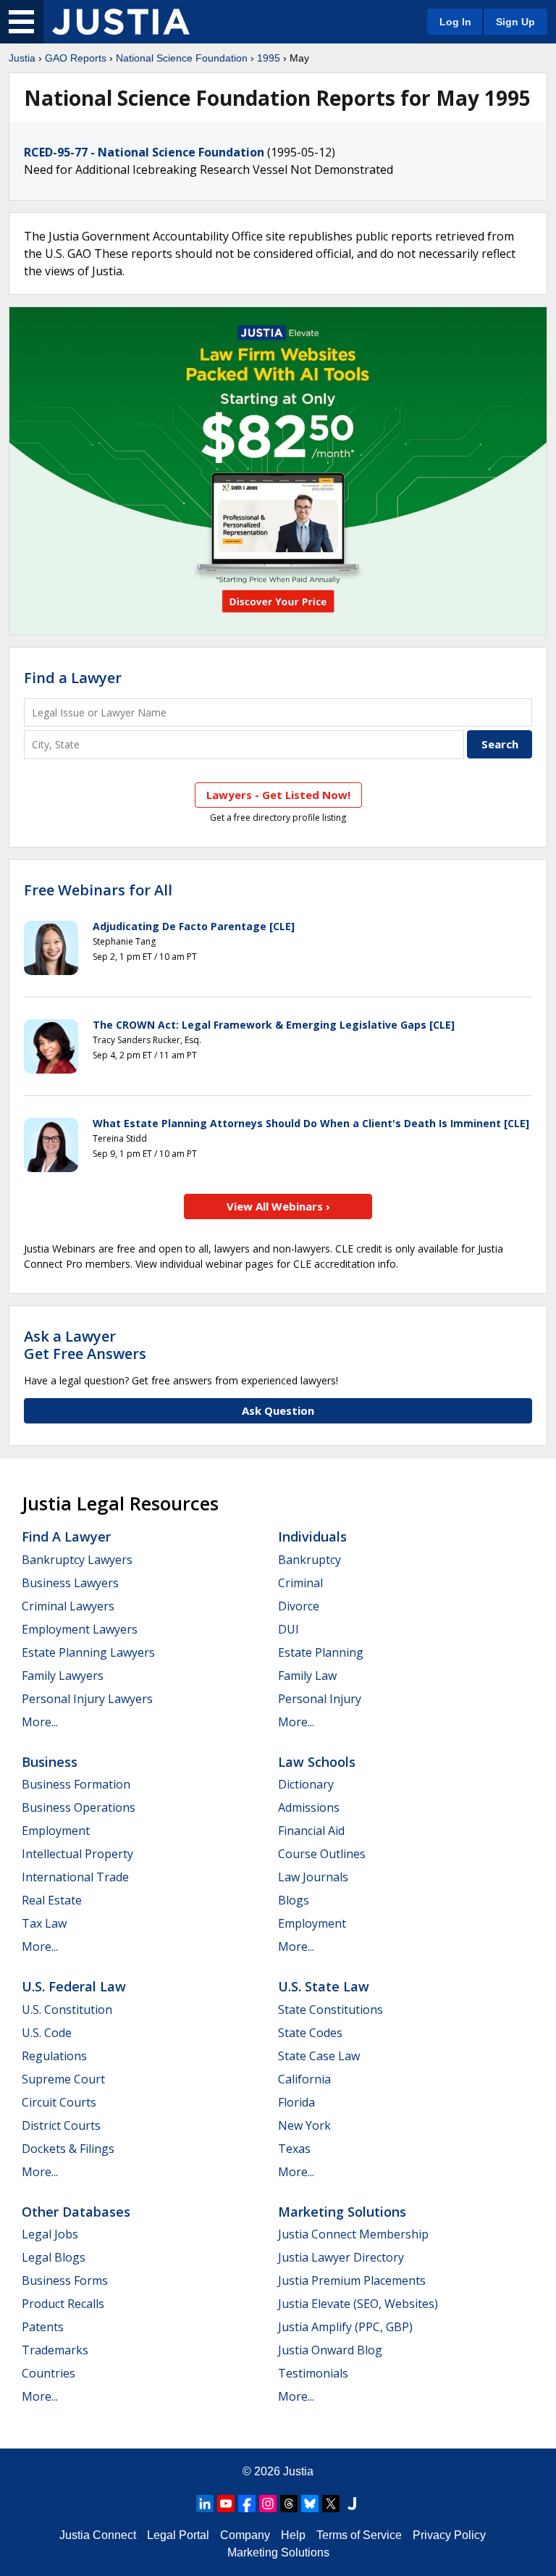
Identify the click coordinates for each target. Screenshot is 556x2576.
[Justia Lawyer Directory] (352, 2504)
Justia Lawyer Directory (341, 2257)
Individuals (312, 1536)
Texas (294, 2149)
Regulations (54, 2056)
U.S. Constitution (67, 2010)
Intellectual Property (77, 1854)
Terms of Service (359, 2535)
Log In (455, 22)
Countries (49, 2373)
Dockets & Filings (68, 2149)
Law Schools (317, 1762)
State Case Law (319, 2056)
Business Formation (76, 1784)
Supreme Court (63, 2079)
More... (40, 1722)
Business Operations (79, 1807)
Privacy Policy (449, 2535)
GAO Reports (76, 58)
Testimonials (313, 2373)
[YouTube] (226, 2504)
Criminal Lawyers (68, 1606)
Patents (43, 2327)
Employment (56, 1831)
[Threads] (289, 2504)
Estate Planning (321, 1652)
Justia (22, 58)
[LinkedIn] (205, 2504)
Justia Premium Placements (352, 2280)
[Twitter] (331, 2504)
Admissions (309, 1807)
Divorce (299, 1606)
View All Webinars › (278, 1206)
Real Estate (52, 1900)
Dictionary (306, 1784)
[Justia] (121, 22)
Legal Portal (178, 2535)
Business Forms (65, 2280)
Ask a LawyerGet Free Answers (85, 1345)
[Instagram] (268, 2504)
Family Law (307, 1676)
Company (245, 2535)
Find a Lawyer (73, 678)
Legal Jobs (50, 2234)
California (304, 2079)
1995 (269, 58)
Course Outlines (322, 1854)
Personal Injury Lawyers (87, 1699)
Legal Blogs (54, 2257)
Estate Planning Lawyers (88, 1652)
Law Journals (313, 1877)
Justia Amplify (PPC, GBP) (345, 2327)
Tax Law (44, 1923)
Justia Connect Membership (353, 2234)
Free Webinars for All (98, 890)
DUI (288, 1629)
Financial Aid (311, 1831)
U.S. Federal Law (74, 1986)
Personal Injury (320, 1699)
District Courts (61, 2125)
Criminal (300, 1583)
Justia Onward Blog (330, 2350)
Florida (296, 2102)
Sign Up (515, 22)
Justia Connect (98, 2535)
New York (304, 2125)
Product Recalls (63, 2304)
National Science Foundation (182, 58)
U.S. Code (47, 2033)
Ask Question (278, 1410)
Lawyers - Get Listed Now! (278, 795)
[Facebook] (247, 2504)
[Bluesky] (310, 2504)
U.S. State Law (324, 1986)
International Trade (75, 1877)
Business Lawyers (70, 1583)
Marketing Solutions (342, 2212)
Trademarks (55, 2350)
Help (293, 2535)
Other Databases (76, 2212)
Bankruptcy (309, 1560)
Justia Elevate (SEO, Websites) (358, 2304)
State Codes (310, 2033)
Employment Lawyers (80, 1629)
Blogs (294, 1900)
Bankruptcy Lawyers (77, 1560)
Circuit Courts (59, 2102)
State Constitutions (330, 2010)
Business (50, 1762)
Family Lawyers (63, 1676)
